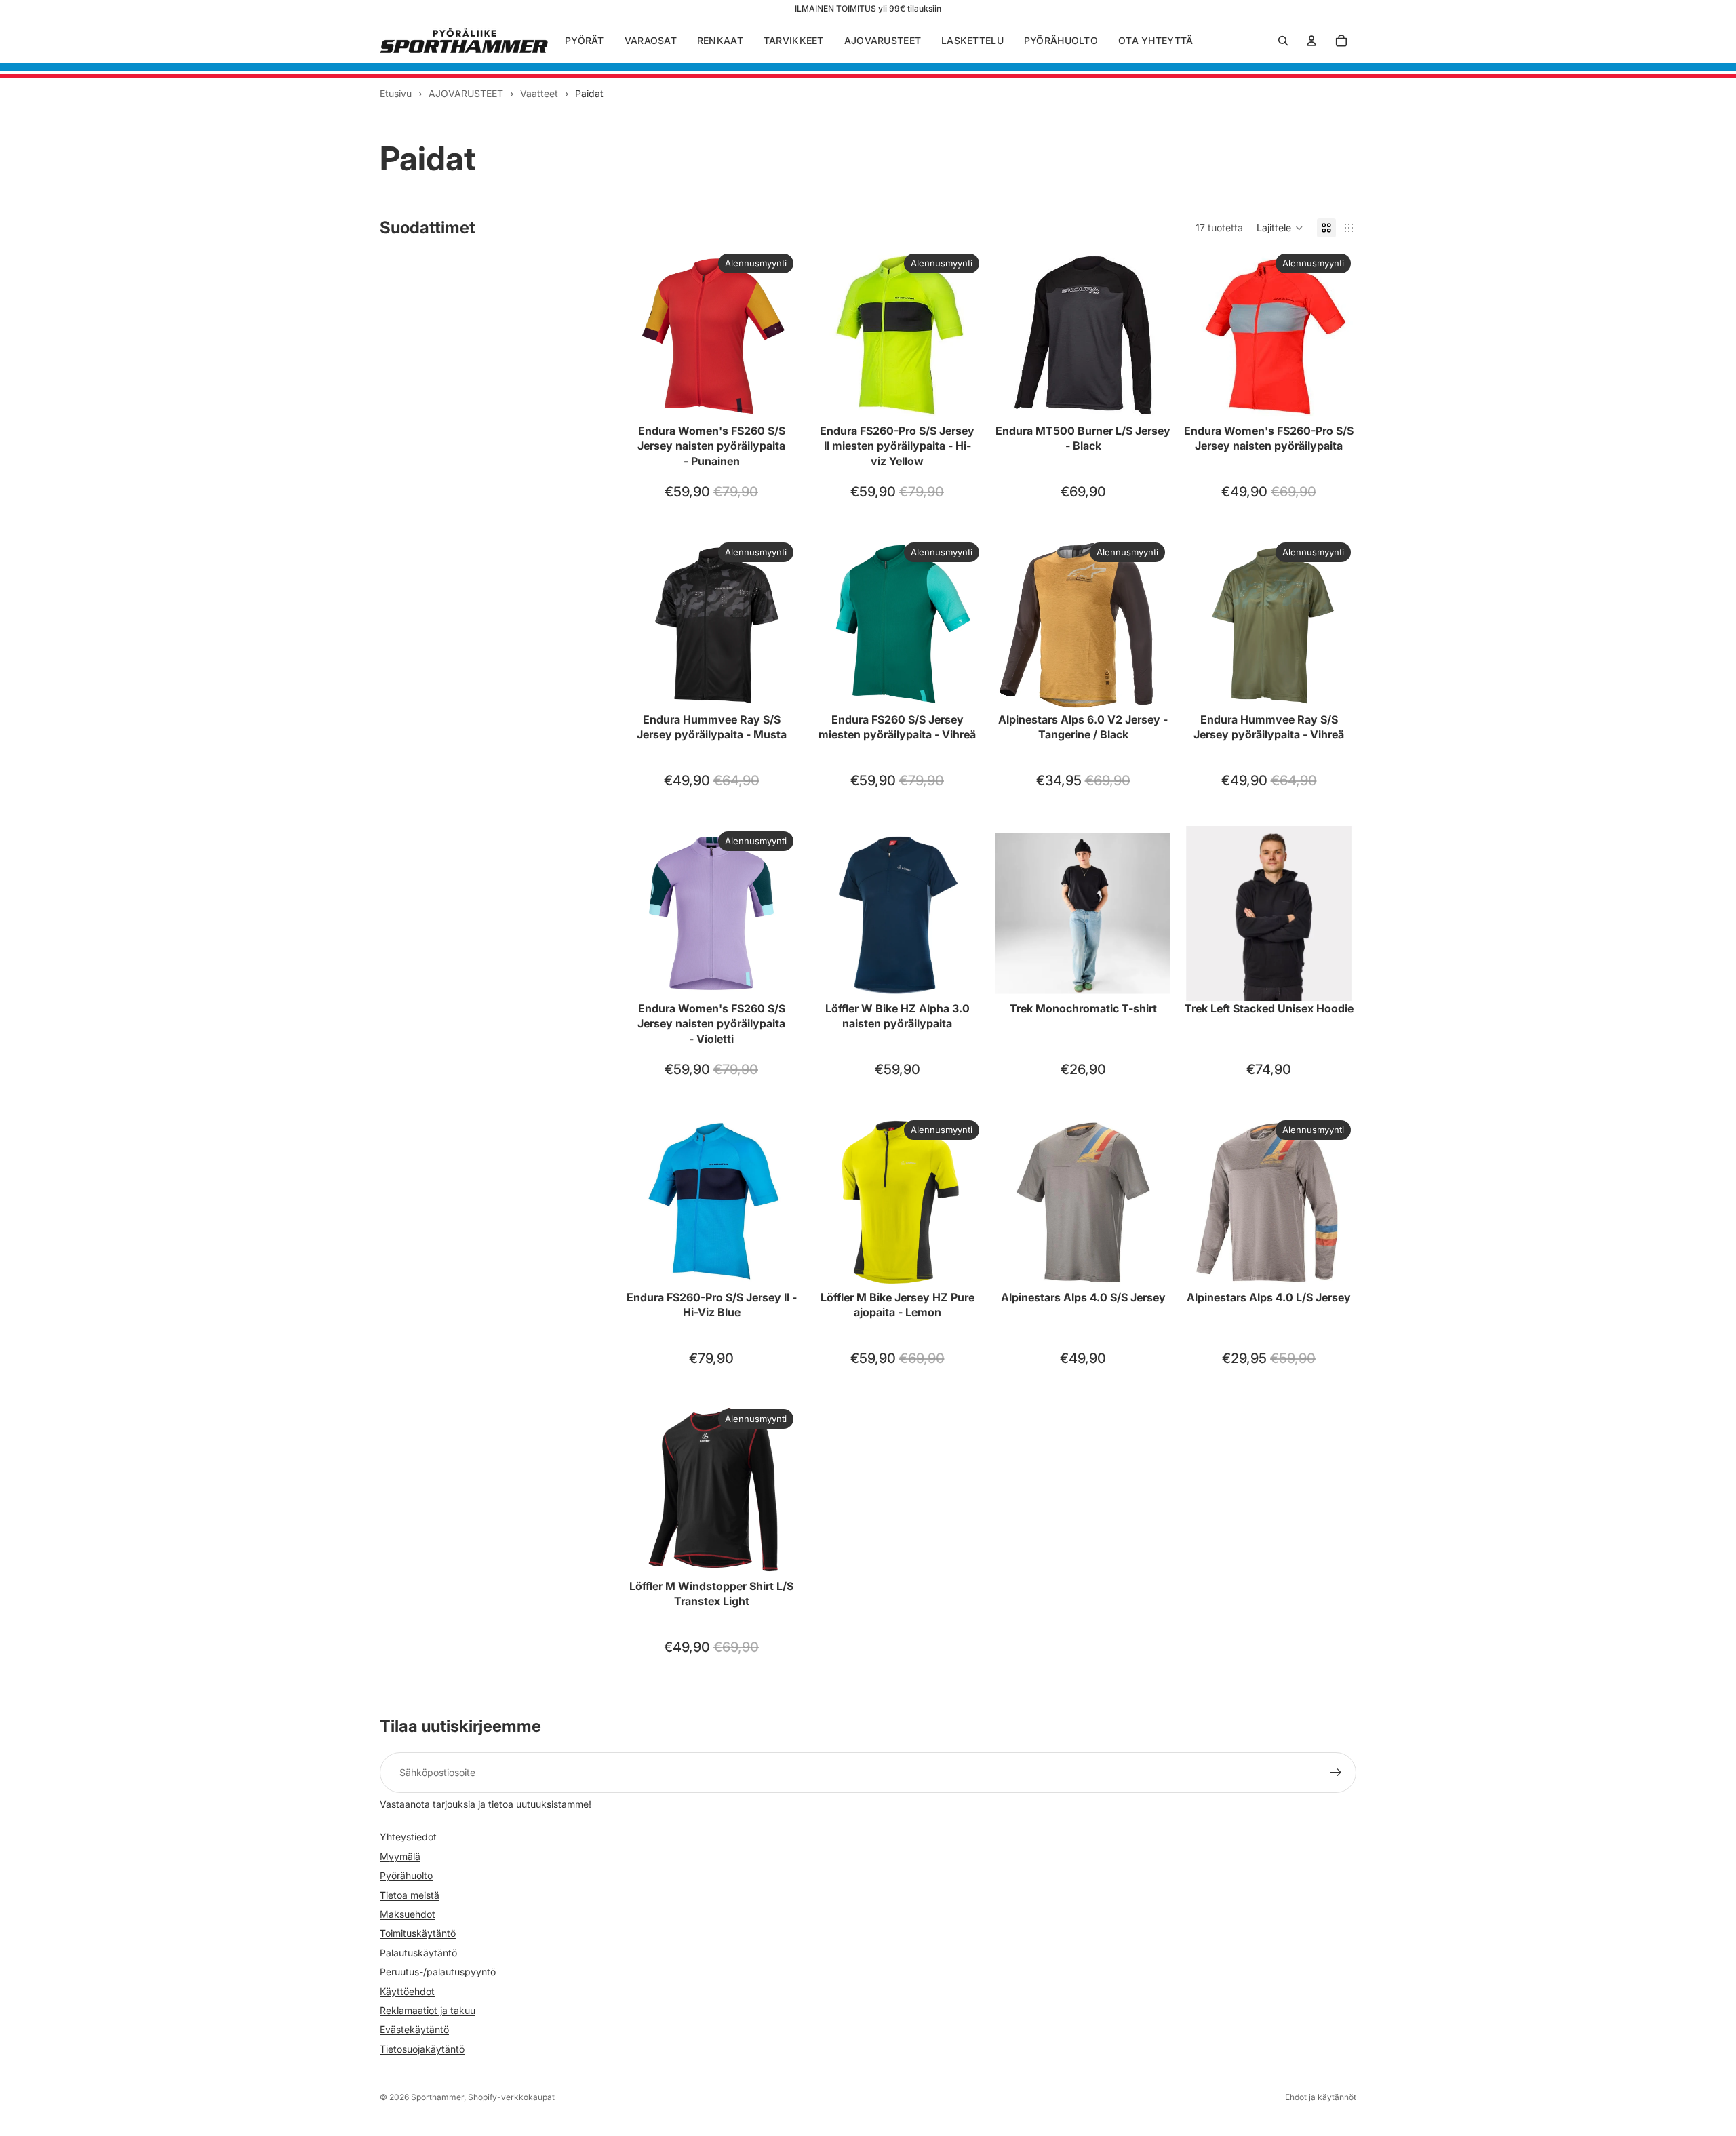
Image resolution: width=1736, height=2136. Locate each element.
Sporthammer (437, 2097)
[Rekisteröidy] (1336, 1773)
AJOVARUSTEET (466, 93)
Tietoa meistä (410, 1894)
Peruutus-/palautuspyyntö (438, 1972)
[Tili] (1311, 41)
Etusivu (396, 93)
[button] (1280, 228)
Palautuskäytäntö (418, 1953)
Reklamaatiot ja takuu (428, 2010)
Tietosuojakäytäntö (422, 2048)
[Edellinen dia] (644, 336)
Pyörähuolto (406, 1875)
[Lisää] (1149, 691)
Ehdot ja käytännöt (1321, 2097)
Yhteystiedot (408, 1837)
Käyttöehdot (407, 1991)
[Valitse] (778, 402)
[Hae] (1283, 41)
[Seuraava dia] (778, 336)
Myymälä (400, 1856)
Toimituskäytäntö (418, 1933)
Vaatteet (539, 93)
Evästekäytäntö (414, 2029)
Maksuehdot (408, 1914)
